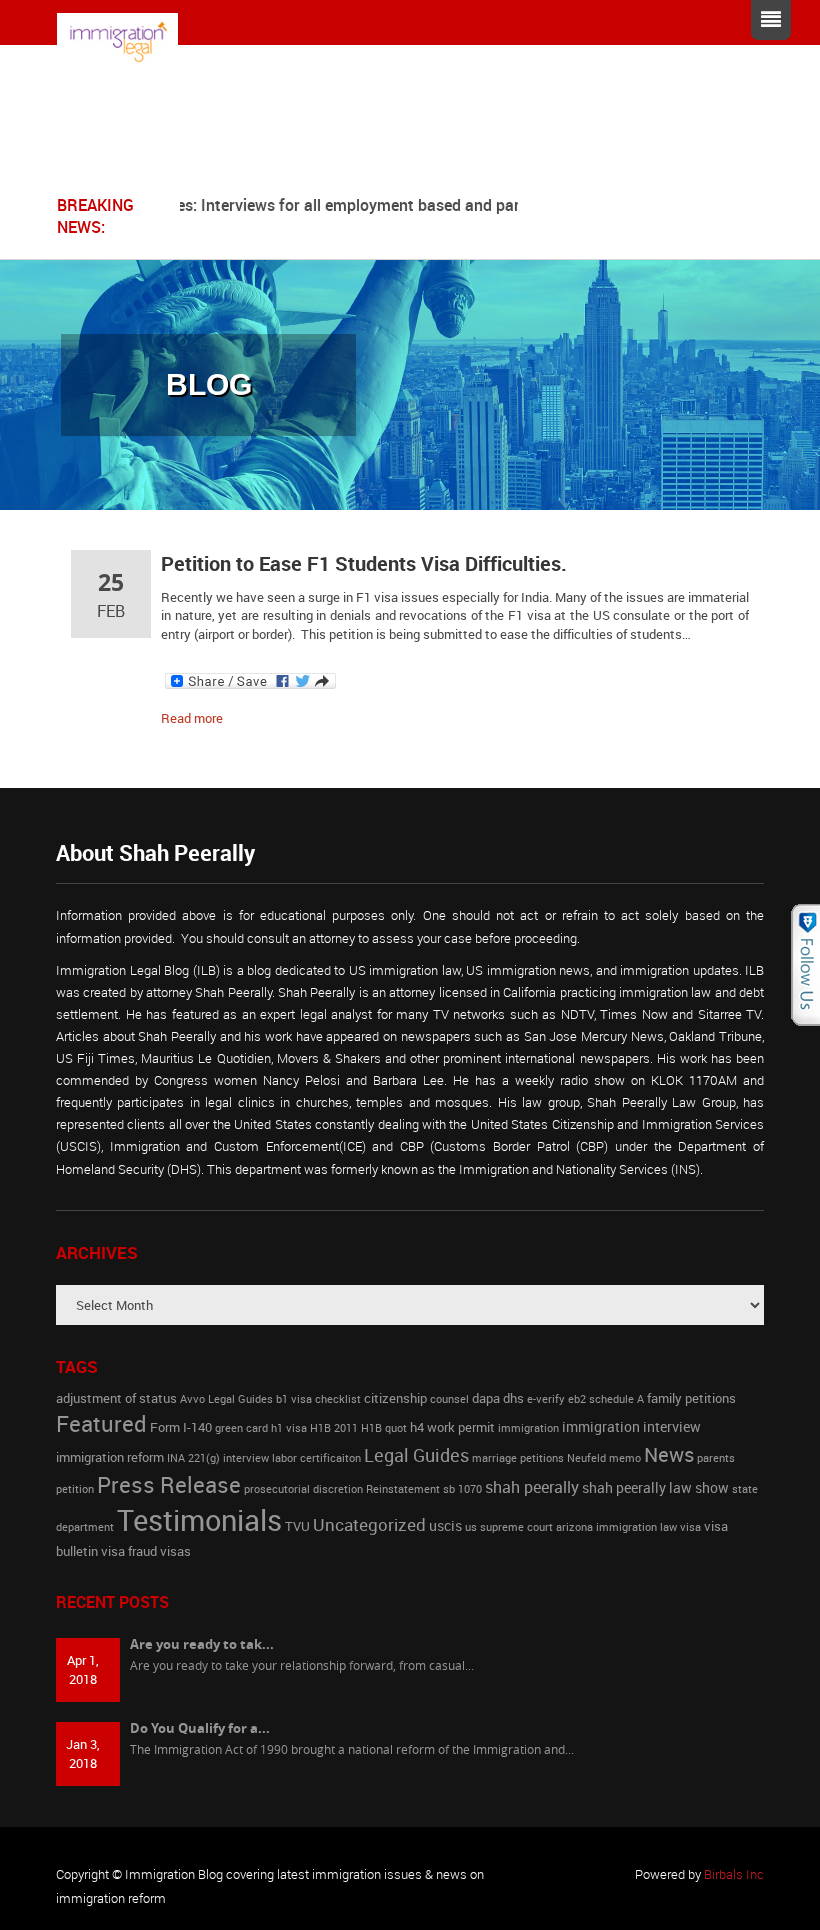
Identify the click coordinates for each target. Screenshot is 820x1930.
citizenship (395, 1398)
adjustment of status (116, 1398)
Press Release (169, 1484)
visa (690, 1527)
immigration (528, 1428)
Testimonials (199, 1520)
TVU (297, 1526)
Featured (101, 1423)
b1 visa (294, 1399)
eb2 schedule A (606, 1399)
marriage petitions (518, 1458)
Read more (192, 718)
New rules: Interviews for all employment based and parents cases (351, 205)
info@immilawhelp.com (255, 154)
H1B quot (384, 1428)
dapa (486, 1398)
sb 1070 (462, 1489)
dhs (513, 1398)
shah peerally (532, 1487)
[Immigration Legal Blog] (132, 42)
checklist (338, 1399)
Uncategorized (369, 1524)
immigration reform (110, 1457)
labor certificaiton (316, 1458)
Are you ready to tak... (202, 1644)
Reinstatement (403, 1489)
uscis (445, 1525)
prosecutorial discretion (303, 1489)
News (669, 1454)
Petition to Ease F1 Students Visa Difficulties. (364, 563)
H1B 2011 (334, 1428)
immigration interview (631, 1426)
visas (175, 1551)
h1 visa (289, 1428)
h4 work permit (452, 1427)
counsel (449, 1399)
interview (246, 1458)
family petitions (691, 1398)
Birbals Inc (734, 1874)
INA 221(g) (193, 1458)
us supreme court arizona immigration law (571, 1527)
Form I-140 (181, 1427)
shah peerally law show (655, 1487)
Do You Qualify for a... (200, 1728)
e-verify (546, 1399)
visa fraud (129, 1551)
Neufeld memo (604, 1458)
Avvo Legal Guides (226, 1399)
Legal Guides (416, 1455)
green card (241, 1428)
